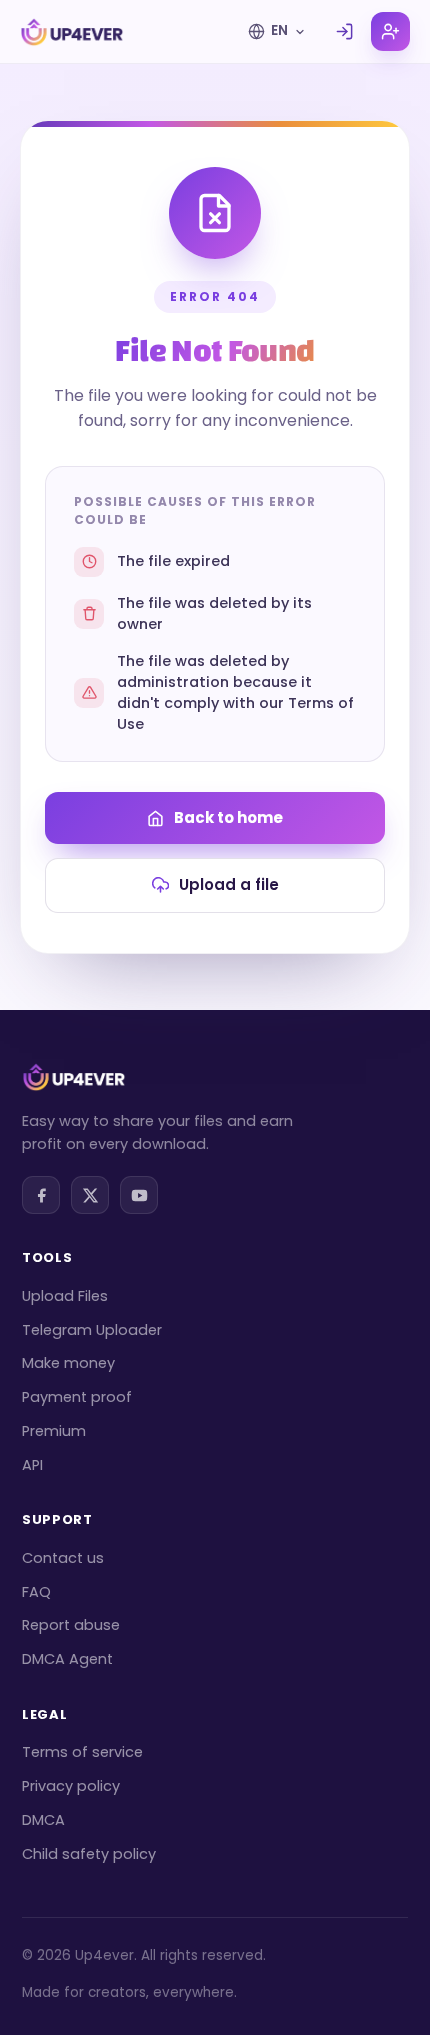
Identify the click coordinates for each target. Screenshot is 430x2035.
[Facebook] (41, 1195)
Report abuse (71, 1625)
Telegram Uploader (92, 1330)
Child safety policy (89, 1854)
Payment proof (77, 1397)
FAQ (36, 1592)
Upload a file (229, 884)
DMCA (43, 1820)
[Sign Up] (390, 31)
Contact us (63, 1558)
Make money (68, 1363)
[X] (90, 1195)
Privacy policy (71, 1786)
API (32, 1465)
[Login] (344, 31)
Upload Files (65, 1296)
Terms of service (82, 1752)
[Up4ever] (72, 32)
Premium (54, 1431)
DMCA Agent (67, 1659)
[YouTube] (139, 1195)
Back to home (228, 817)
